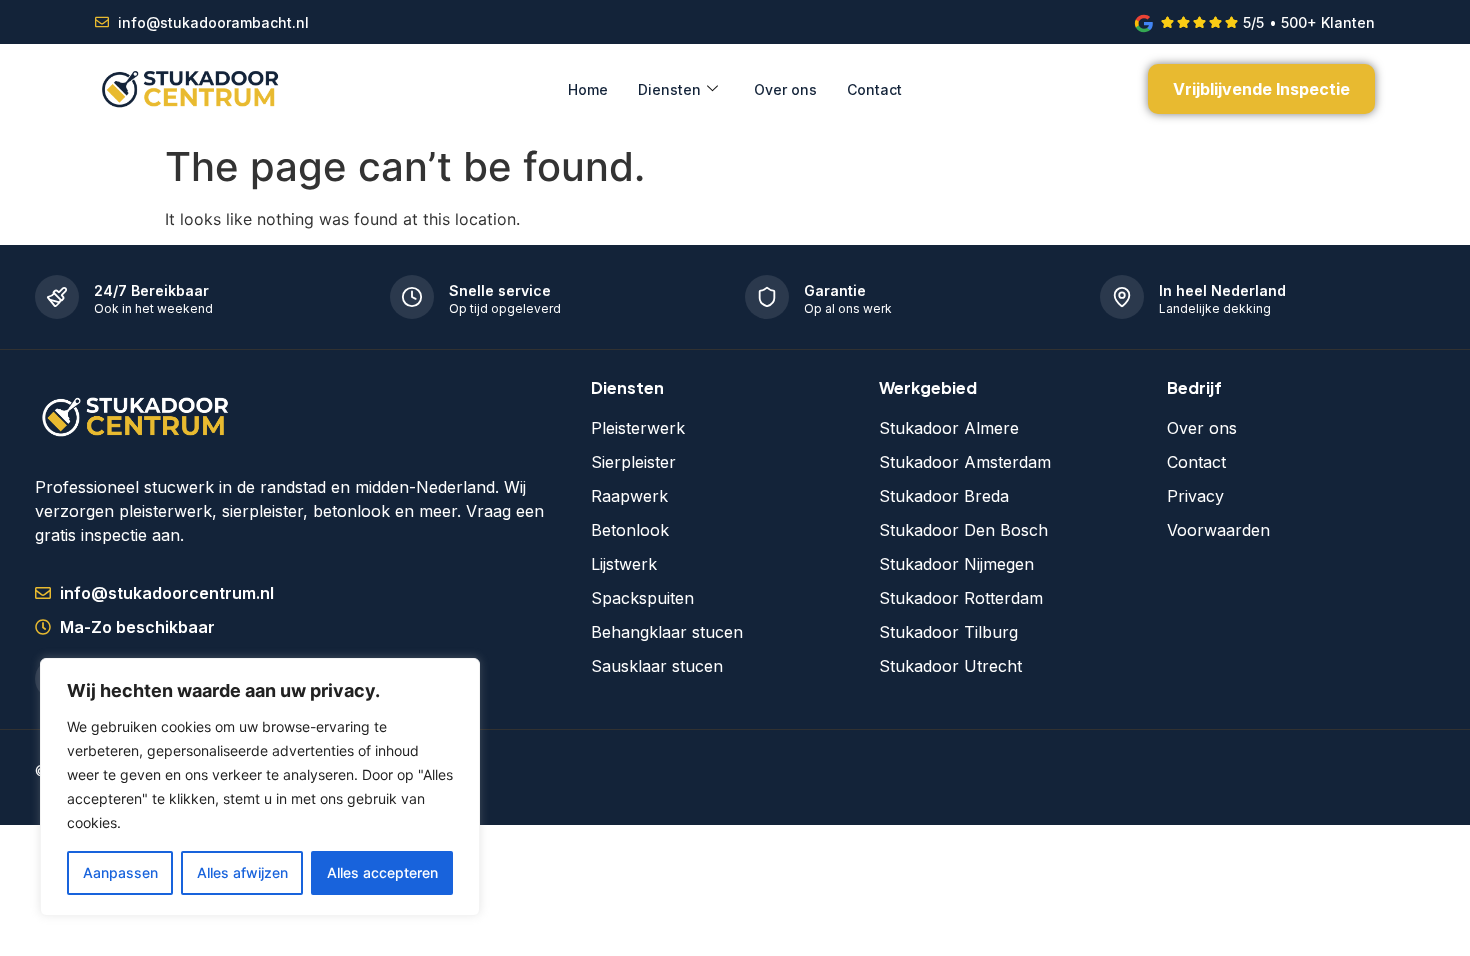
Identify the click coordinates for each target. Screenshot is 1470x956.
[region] (260, 787)
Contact (874, 89)
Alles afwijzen (242, 872)
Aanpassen (120, 872)
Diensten (669, 89)
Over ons (785, 89)
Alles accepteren (382, 872)
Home (588, 89)
